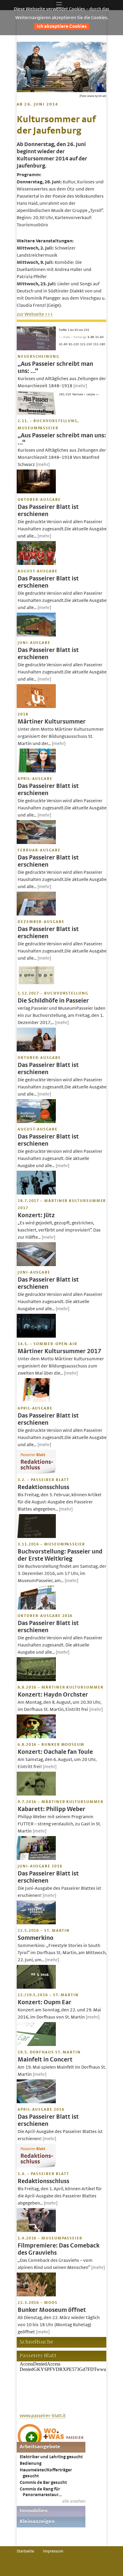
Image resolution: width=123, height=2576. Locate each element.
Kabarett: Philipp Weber (51, 1809)
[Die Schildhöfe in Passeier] (36, 986)
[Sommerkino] (36, 1923)
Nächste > (79, 394)
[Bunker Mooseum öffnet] (36, 2295)
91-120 (74, 344)
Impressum (53, 2551)
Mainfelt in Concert (45, 2060)
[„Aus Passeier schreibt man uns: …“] (36, 349)
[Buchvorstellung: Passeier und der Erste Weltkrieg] (36, 1536)
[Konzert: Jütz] (36, 1193)
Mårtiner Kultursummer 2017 (59, 1351)
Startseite (25, 2551)
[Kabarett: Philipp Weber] (36, 1794)
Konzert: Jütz (36, 1215)
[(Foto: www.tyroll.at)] (61, 91)
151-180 (99, 344)
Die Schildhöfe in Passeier (53, 1001)
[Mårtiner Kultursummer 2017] (36, 1336)
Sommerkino (36, 1938)
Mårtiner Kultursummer (52, 722)
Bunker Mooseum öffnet (52, 2310)
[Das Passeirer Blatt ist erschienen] (36, 492)
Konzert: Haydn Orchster (53, 1695)
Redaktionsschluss (43, 1487)
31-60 (99, 337)
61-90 (63, 344)
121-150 (86, 344)
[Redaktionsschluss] (36, 1472)
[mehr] (80, 386)
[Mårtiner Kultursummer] (36, 707)
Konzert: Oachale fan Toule (55, 1752)
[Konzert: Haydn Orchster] (36, 1680)
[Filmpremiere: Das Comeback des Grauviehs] (36, 2230)
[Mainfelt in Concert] (36, 2044)
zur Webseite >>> (35, 314)
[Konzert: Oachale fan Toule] (36, 1737)
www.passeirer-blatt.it (43, 2416)
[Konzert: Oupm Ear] (36, 1987)
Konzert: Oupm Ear (44, 2002)
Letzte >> (93, 394)
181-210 (65, 394)
